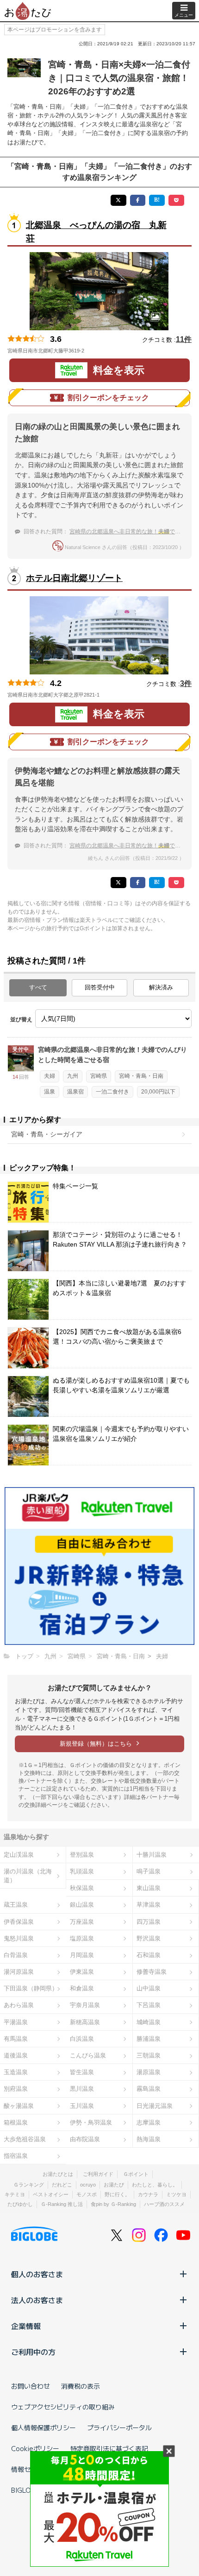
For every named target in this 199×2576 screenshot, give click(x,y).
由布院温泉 (85, 2139)
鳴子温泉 (149, 1871)
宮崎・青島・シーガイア (47, 1134)
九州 (73, 1076)
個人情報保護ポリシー (44, 2428)
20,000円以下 (158, 1092)
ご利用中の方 (33, 2352)
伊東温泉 (82, 1972)
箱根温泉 (16, 2122)
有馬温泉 (16, 2039)
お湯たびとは (58, 2174)
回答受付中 (100, 987)
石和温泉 (149, 1955)
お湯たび (114, 2185)
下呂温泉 (149, 2005)
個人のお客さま (37, 2274)
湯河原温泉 (19, 1972)
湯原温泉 (149, 2072)
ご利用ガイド (98, 2174)
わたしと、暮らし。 (155, 2185)
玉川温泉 (82, 2106)
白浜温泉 (82, 2039)
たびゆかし (20, 2204)
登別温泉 (82, 1855)
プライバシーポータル (119, 2428)
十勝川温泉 (152, 1855)
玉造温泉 (16, 2072)
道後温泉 (16, 2055)
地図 (97, 351)
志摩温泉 (149, 2122)
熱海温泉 (149, 2139)
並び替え (21, 1019)
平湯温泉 (16, 2022)
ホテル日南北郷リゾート (74, 578)
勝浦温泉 (149, 2039)
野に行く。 (117, 2194)
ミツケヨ (176, 2194)
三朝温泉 (149, 2055)
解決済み (161, 987)
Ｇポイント (136, 2174)
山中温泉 (149, 1988)
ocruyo (88, 2185)
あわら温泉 (19, 2005)
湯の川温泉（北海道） (28, 1876)
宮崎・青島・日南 (141, 1076)
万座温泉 (82, 1922)
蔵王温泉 (16, 1905)
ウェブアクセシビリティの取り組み (63, 2407)
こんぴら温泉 (88, 2055)
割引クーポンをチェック (108, 398)
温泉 (50, 1092)
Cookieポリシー (35, 2448)
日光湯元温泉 (155, 2106)
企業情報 (26, 2326)
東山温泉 (149, 1888)
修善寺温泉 (152, 1972)
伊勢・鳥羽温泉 (91, 2122)
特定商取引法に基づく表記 (109, 2448)
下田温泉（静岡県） (31, 1988)
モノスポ (87, 2194)
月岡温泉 (82, 1955)
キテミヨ (15, 2194)
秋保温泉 (82, 1888)
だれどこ (62, 2185)
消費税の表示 (81, 2386)
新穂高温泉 (85, 2022)
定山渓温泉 (19, 1855)
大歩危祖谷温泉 (25, 2139)
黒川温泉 (82, 2089)
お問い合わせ (31, 2386)
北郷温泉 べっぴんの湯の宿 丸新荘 (96, 232)
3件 (186, 683)
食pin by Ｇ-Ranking (113, 2204)
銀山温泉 (82, 1905)
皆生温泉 (82, 2072)
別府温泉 (16, 2089)
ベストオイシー (51, 2194)
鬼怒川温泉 (19, 1938)
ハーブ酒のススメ (164, 2204)
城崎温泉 (149, 2022)
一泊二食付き (112, 1092)
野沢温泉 (149, 1938)
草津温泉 (149, 1905)
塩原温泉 (82, 1938)
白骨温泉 (16, 1955)
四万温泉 (149, 1922)
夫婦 (50, 1076)
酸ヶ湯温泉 (19, 2106)
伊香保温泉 (19, 1922)
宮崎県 (99, 1076)
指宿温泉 (16, 2156)
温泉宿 (75, 1092)
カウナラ (148, 2194)
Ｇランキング (29, 2185)
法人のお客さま (37, 2300)
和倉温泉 (82, 1988)
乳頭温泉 (82, 1871)
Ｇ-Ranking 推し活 (62, 2204)
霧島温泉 (149, 2089)
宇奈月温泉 (85, 2005)
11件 (184, 339)
